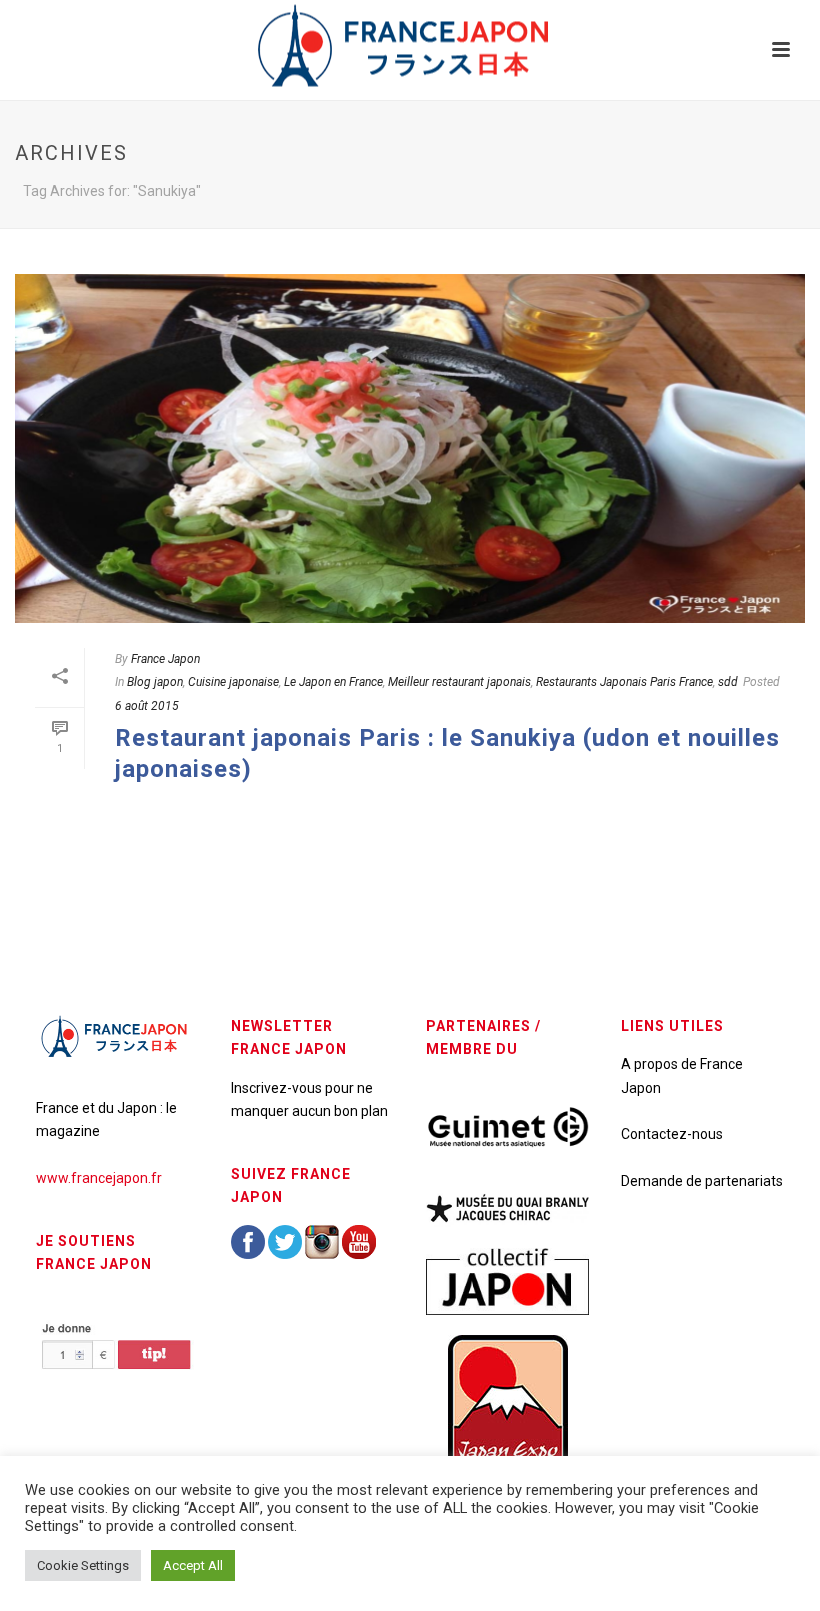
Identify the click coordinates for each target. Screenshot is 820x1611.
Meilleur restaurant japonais (459, 682)
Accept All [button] (193, 1565)
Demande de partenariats (702, 1181)
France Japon (165, 659)
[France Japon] (410, 45)
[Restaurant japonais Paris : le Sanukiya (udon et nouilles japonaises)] (410, 448)
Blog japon (155, 682)
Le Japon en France (333, 682)
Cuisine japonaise (233, 682)
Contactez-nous (672, 1134)
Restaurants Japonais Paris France (624, 682)
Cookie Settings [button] (83, 1565)
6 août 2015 (147, 706)
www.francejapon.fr (99, 1178)
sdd (728, 682)
